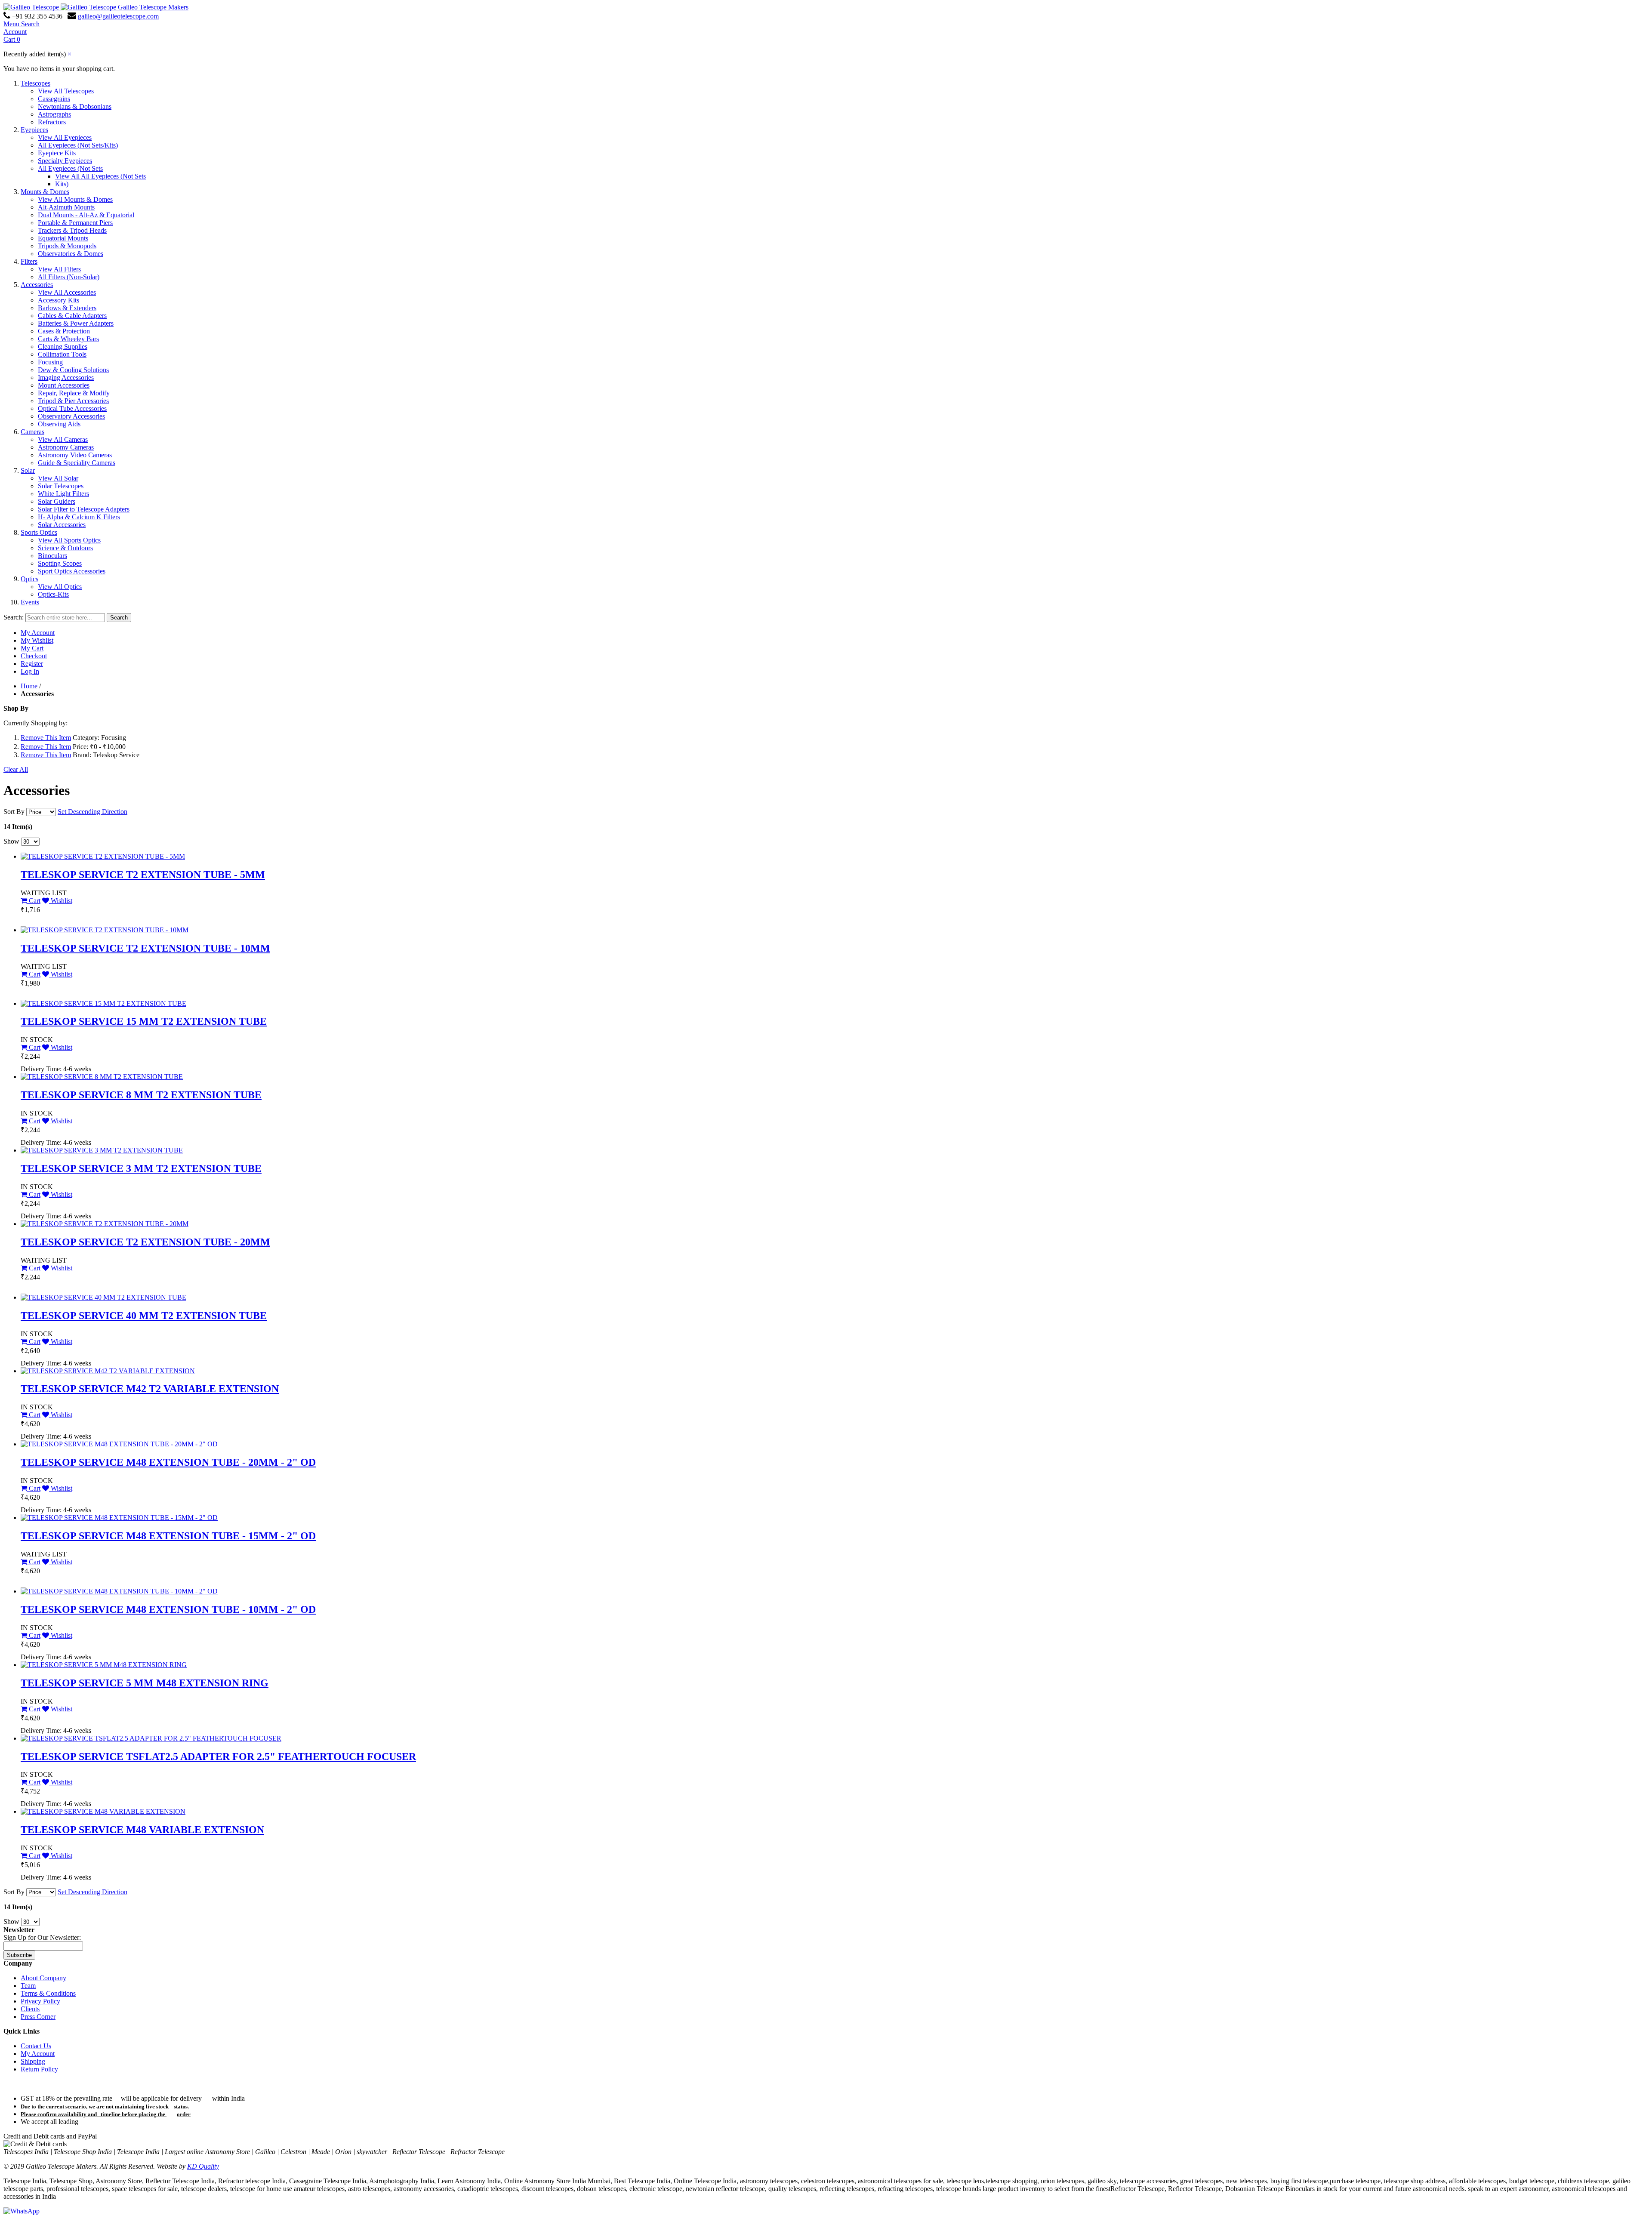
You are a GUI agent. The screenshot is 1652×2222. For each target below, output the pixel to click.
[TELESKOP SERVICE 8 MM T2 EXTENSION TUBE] (102, 1077)
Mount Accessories (64, 385)
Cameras (32, 432)
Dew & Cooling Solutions (73, 370)
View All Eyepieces (65, 137)
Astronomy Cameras (66, 447)
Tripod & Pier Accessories (73, 401)
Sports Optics (39, 532)
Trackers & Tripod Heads (72, 230)
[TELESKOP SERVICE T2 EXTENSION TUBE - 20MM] (105, 1224)
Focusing (50, 362)
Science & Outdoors (65, 548)
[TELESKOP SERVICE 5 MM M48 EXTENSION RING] (104, 1665)
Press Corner (38, 2017)
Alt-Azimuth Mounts (66, 207)
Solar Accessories (62, 525)
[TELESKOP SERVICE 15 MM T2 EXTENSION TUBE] (103, 1003)
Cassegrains (54, 99)
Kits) (62, 184)
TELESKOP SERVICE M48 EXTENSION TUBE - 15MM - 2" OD (168, 1536)
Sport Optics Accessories (72, 571)
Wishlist (61, 901)
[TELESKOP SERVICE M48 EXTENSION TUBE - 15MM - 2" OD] (119, 1518)
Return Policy (39, 2069)
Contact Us (36, 2046)
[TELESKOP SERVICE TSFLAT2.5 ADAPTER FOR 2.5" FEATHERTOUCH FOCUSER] (151, 1738)
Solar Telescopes (61, 486)
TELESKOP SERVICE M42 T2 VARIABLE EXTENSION (150, 1389)
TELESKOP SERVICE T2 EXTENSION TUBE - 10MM (145, 948)
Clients (30, 2009)
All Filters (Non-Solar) (69, 277)
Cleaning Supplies (63, 347)
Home (29, 686)
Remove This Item (46, 738)
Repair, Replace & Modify (74, 393)
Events (30, 602)
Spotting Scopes (60, 563)
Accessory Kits (59, 300)
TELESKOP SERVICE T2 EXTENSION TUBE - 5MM (143, 875)
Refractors (52, 122)
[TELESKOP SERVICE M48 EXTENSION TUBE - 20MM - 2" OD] (119, 1444)
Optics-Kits (53, 594)
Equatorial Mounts (63, 238)
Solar (28, 470)
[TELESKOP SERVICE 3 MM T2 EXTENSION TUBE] (102, 1150)
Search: (14, 617)
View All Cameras (63, 439)
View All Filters (59, 269)
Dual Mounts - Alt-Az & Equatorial (86, 215)
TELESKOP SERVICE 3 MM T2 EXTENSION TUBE (141, 1168)
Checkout (34, 656)
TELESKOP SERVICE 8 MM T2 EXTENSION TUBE (141, 1095)
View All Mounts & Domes (75, 199)
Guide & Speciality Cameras (77, 463)
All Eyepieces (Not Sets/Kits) (78, 145)
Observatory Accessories (71, 416)
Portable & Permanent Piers (75, 223)
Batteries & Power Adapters (76, 323)
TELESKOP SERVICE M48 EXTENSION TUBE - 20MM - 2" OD (168, 1462)
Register (32, 664)
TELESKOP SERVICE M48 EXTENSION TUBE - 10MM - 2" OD (168, 1609)
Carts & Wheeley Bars (68, 339)
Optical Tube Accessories (72, 408)
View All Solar (58, 478)
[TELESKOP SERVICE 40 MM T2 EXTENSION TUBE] (103, 1297)
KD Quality (203, 2166)
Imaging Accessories (66, 378)
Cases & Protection (64, 331)
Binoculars (52, 556)
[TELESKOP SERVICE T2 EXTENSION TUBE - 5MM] (103, 856)
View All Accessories (67, 292)
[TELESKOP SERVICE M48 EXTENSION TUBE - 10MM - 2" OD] (119, 1591)
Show (11, 841)
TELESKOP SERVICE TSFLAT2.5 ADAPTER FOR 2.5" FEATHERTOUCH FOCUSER (218, 1757)
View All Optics (60, 587)
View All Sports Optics (69, 540)
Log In (30, 671)
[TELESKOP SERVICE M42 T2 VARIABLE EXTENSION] (108, 1371)
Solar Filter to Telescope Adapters (84, 509)
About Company (43, 1978)
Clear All (16, 769)
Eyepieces (34, 130)
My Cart (32, 648)
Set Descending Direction (92, 812)
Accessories (37, 285)
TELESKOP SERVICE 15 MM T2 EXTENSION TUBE (144, 1021)
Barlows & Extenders (67, 308)
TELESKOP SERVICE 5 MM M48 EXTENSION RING (145, 1683)
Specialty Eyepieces (65, 161)
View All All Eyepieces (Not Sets (100, 176)
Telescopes (35, 83)
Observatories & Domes (71, 254)
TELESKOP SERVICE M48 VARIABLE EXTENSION (142, 1830)
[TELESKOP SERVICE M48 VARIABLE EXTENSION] (103, 1811)
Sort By (14, 812)
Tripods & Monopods (67, 246)
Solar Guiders (57, 501)
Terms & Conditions (48, 1993)
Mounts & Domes (45, 192)
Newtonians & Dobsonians (75, 106)
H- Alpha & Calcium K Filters (79, 517)
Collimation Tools (62, 354)
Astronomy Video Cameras (75, 455)
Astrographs (54, 114)
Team (28, 1986)
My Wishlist (37, 640)
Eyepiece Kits (57, 153)
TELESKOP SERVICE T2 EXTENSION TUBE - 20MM (145, 1242)
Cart (34, 901)
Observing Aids (59, 424)
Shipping (33, 2061)
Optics (29, 579)
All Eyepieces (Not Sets (70, 168)
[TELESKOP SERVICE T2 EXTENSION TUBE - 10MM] (105, 930)
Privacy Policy (40, 2001)
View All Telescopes (66, 91)
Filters (29, 261)
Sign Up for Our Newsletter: (42, 1937)
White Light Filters (63, 494)
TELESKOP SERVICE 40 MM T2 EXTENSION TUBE (144, 1316)
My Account (38, 633)
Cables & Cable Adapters (72, 316)
